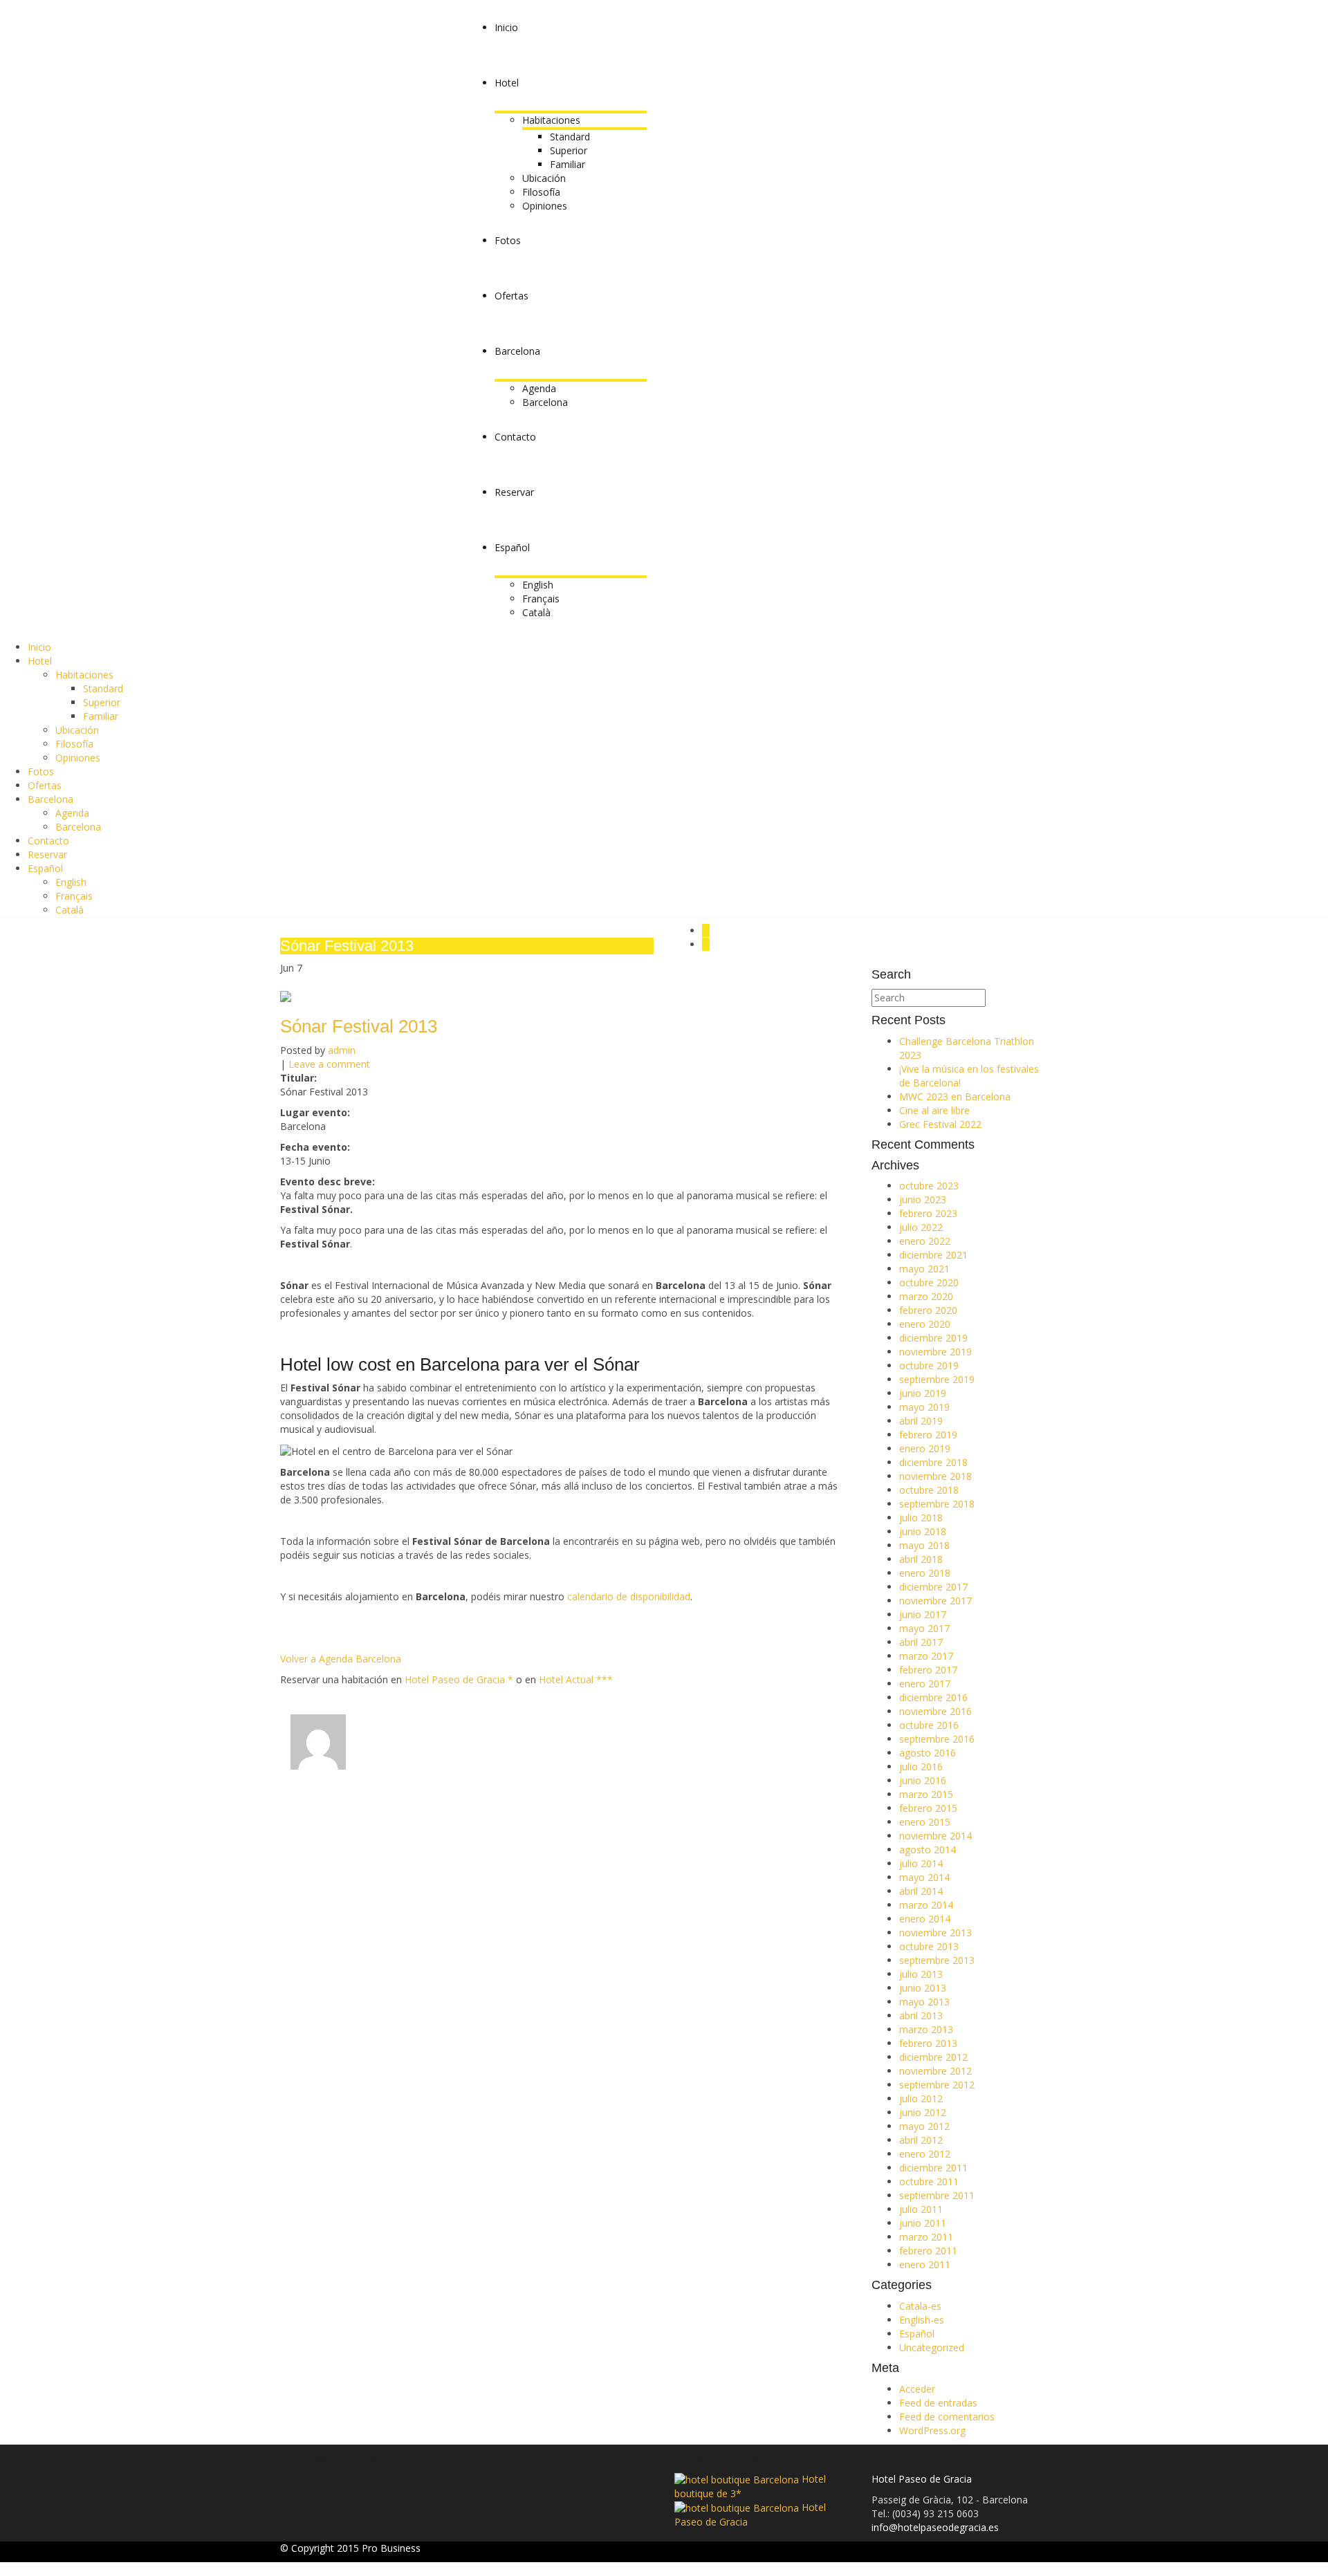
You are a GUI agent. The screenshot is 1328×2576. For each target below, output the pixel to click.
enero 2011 (925, 2264)
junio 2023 (923, 1199)
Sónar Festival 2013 (359, 1026)
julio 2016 (921, 1767)
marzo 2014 (926, 1905)
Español (917, 2334)
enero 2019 (925, 1448)
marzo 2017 (926, 1656)
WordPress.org (932, 2430)
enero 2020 (925, 1324)
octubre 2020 (929, 1282)
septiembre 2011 (937, 2195)
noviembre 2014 (935, 1836)
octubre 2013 (929, 1946)
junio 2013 (923, 1988)
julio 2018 (921, 1518)
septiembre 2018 (937, 1504)
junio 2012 (923, 2112)
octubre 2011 (929, 2181)
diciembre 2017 (933, 1587)
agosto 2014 (928, 1850)
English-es (922, 2320)
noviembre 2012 (935, 2071)
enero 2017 (925, 1684)
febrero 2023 (928, 1213)
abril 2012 (921, 2140)
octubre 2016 (929, 1725)
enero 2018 (925, 1573)
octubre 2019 (929, 1365)
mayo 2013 (924, 2002)
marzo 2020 (926, 1296)
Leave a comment (329, 1064)
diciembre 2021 (933, 1255)
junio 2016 (923, 1780)
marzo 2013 (926, 2029)
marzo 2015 (926, 1794)
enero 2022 (925, 1241)
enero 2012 (925, 2154)
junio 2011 (923, 2223)
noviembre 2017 (935, 1601)
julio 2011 (921, 2209)
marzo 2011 (926, 2237)
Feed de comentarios (947, 2417)
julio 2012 (921, 2098)
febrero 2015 (928, 1808)
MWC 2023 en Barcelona (955, 1096)
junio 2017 (923, 1614)
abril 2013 (921, 2016)
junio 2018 (923, 1531)
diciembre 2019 (933, 1338)
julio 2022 (921, 1227)
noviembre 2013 (935, 1933)
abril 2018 (921, 1559)
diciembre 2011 (933, 2168)
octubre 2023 (929, 1186)
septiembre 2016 (937, 1739)
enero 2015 (925, 1822)
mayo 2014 (924, 1877)
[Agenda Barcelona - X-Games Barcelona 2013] (706, 930)
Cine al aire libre (934, 1110)
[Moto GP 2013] (706, 944)
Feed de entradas (938, 2403)
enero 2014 (925, 1919)
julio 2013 (921, 1974)
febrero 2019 (928, 1435)
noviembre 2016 (935, 1711)
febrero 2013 (928, 2043)
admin (342, 1050)
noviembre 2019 (935, 1352)
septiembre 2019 (937, 1379)
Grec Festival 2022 (940, 1124)
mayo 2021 (924, 1269)
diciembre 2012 (933, 2057)
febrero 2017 (928, 1670)
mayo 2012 (924, 2126)
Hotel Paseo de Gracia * (459, 1679)
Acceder (917, 2389)
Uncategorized (932, 2347)
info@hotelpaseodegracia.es (935, 2527)
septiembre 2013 (937, 1960)
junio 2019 (923, 1393)
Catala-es (920, 2306)
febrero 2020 (928, 1310)
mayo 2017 (924, 1628)
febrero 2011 (928, 2251)
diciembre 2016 (933, 1697)
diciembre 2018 (933, 1462)
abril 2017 (921, 1642)
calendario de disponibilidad (629, 1596)
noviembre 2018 (935, 1476)
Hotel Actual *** (576, 1679)
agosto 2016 (928, 1753)
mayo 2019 (924, 1407)
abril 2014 (921, 1891)
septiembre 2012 (937, 2085)
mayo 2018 (924, 1545)
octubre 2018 (929, 1490)
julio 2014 (921, 1863)
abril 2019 (921, 1421)
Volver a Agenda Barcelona (341, 1659)
